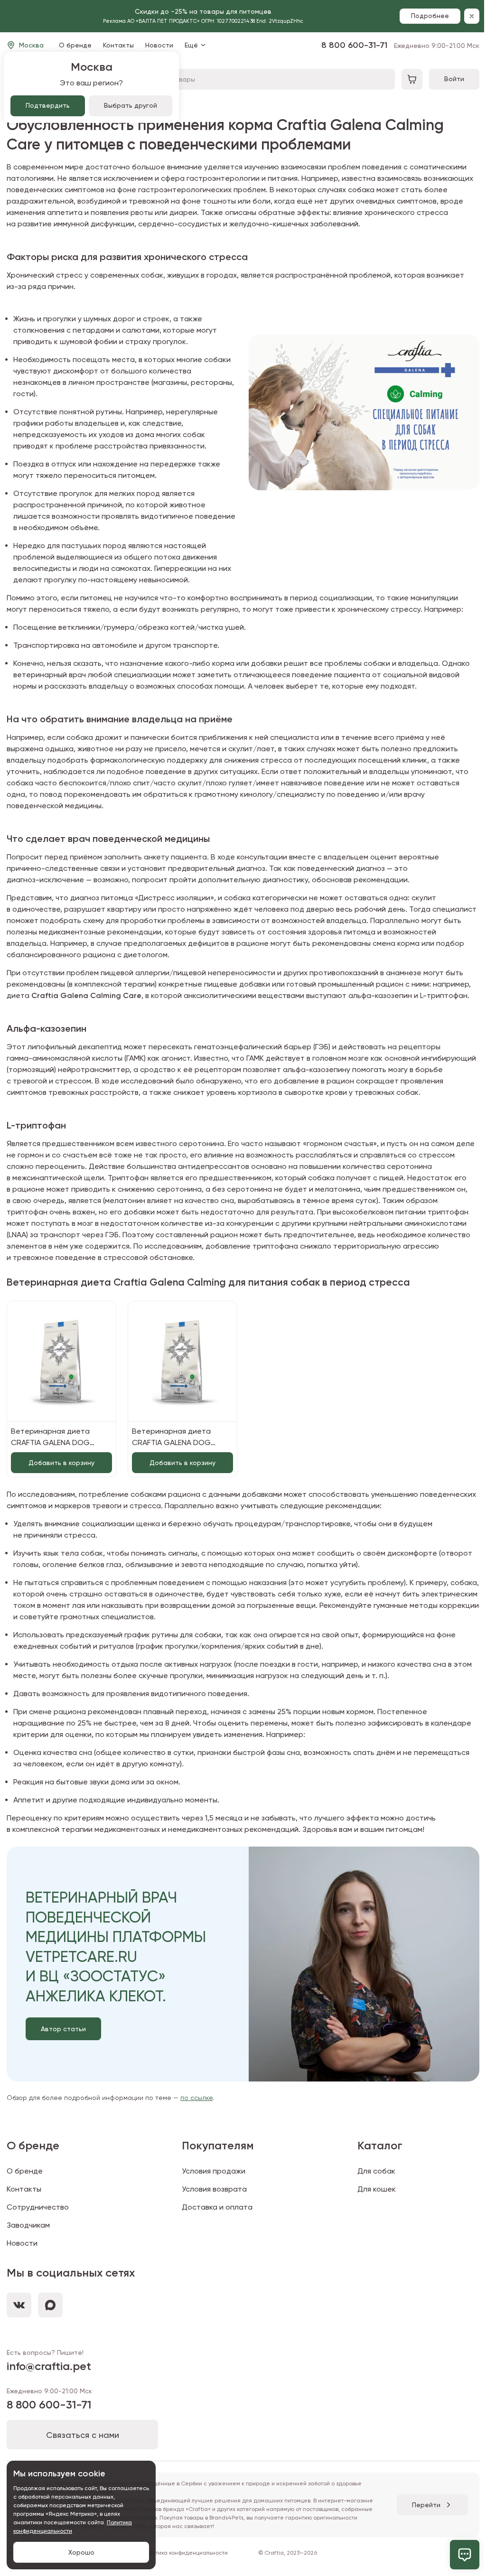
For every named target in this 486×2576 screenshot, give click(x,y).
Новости (159, 45)
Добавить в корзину (61, 1463)
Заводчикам (28, 2225)
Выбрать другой (131, 105)
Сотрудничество (38, 2207)
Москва (31, 45)
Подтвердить (48, 105)
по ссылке (196, 2098)
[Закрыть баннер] (472, 16)
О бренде (75, 45)
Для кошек (377, 2189)
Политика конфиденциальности (185, 2553)
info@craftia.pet (49, 2366)
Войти (454, 79)
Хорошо (81, 2552)
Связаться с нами (83, 2435)
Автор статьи (63, 2029)
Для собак (376, 2171)
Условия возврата (214, 2189)
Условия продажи (214, 2171)
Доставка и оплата (217, 2207)
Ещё (191, 45)
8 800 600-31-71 (400, 45)
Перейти (426, 2505)
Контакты (118, 45)
